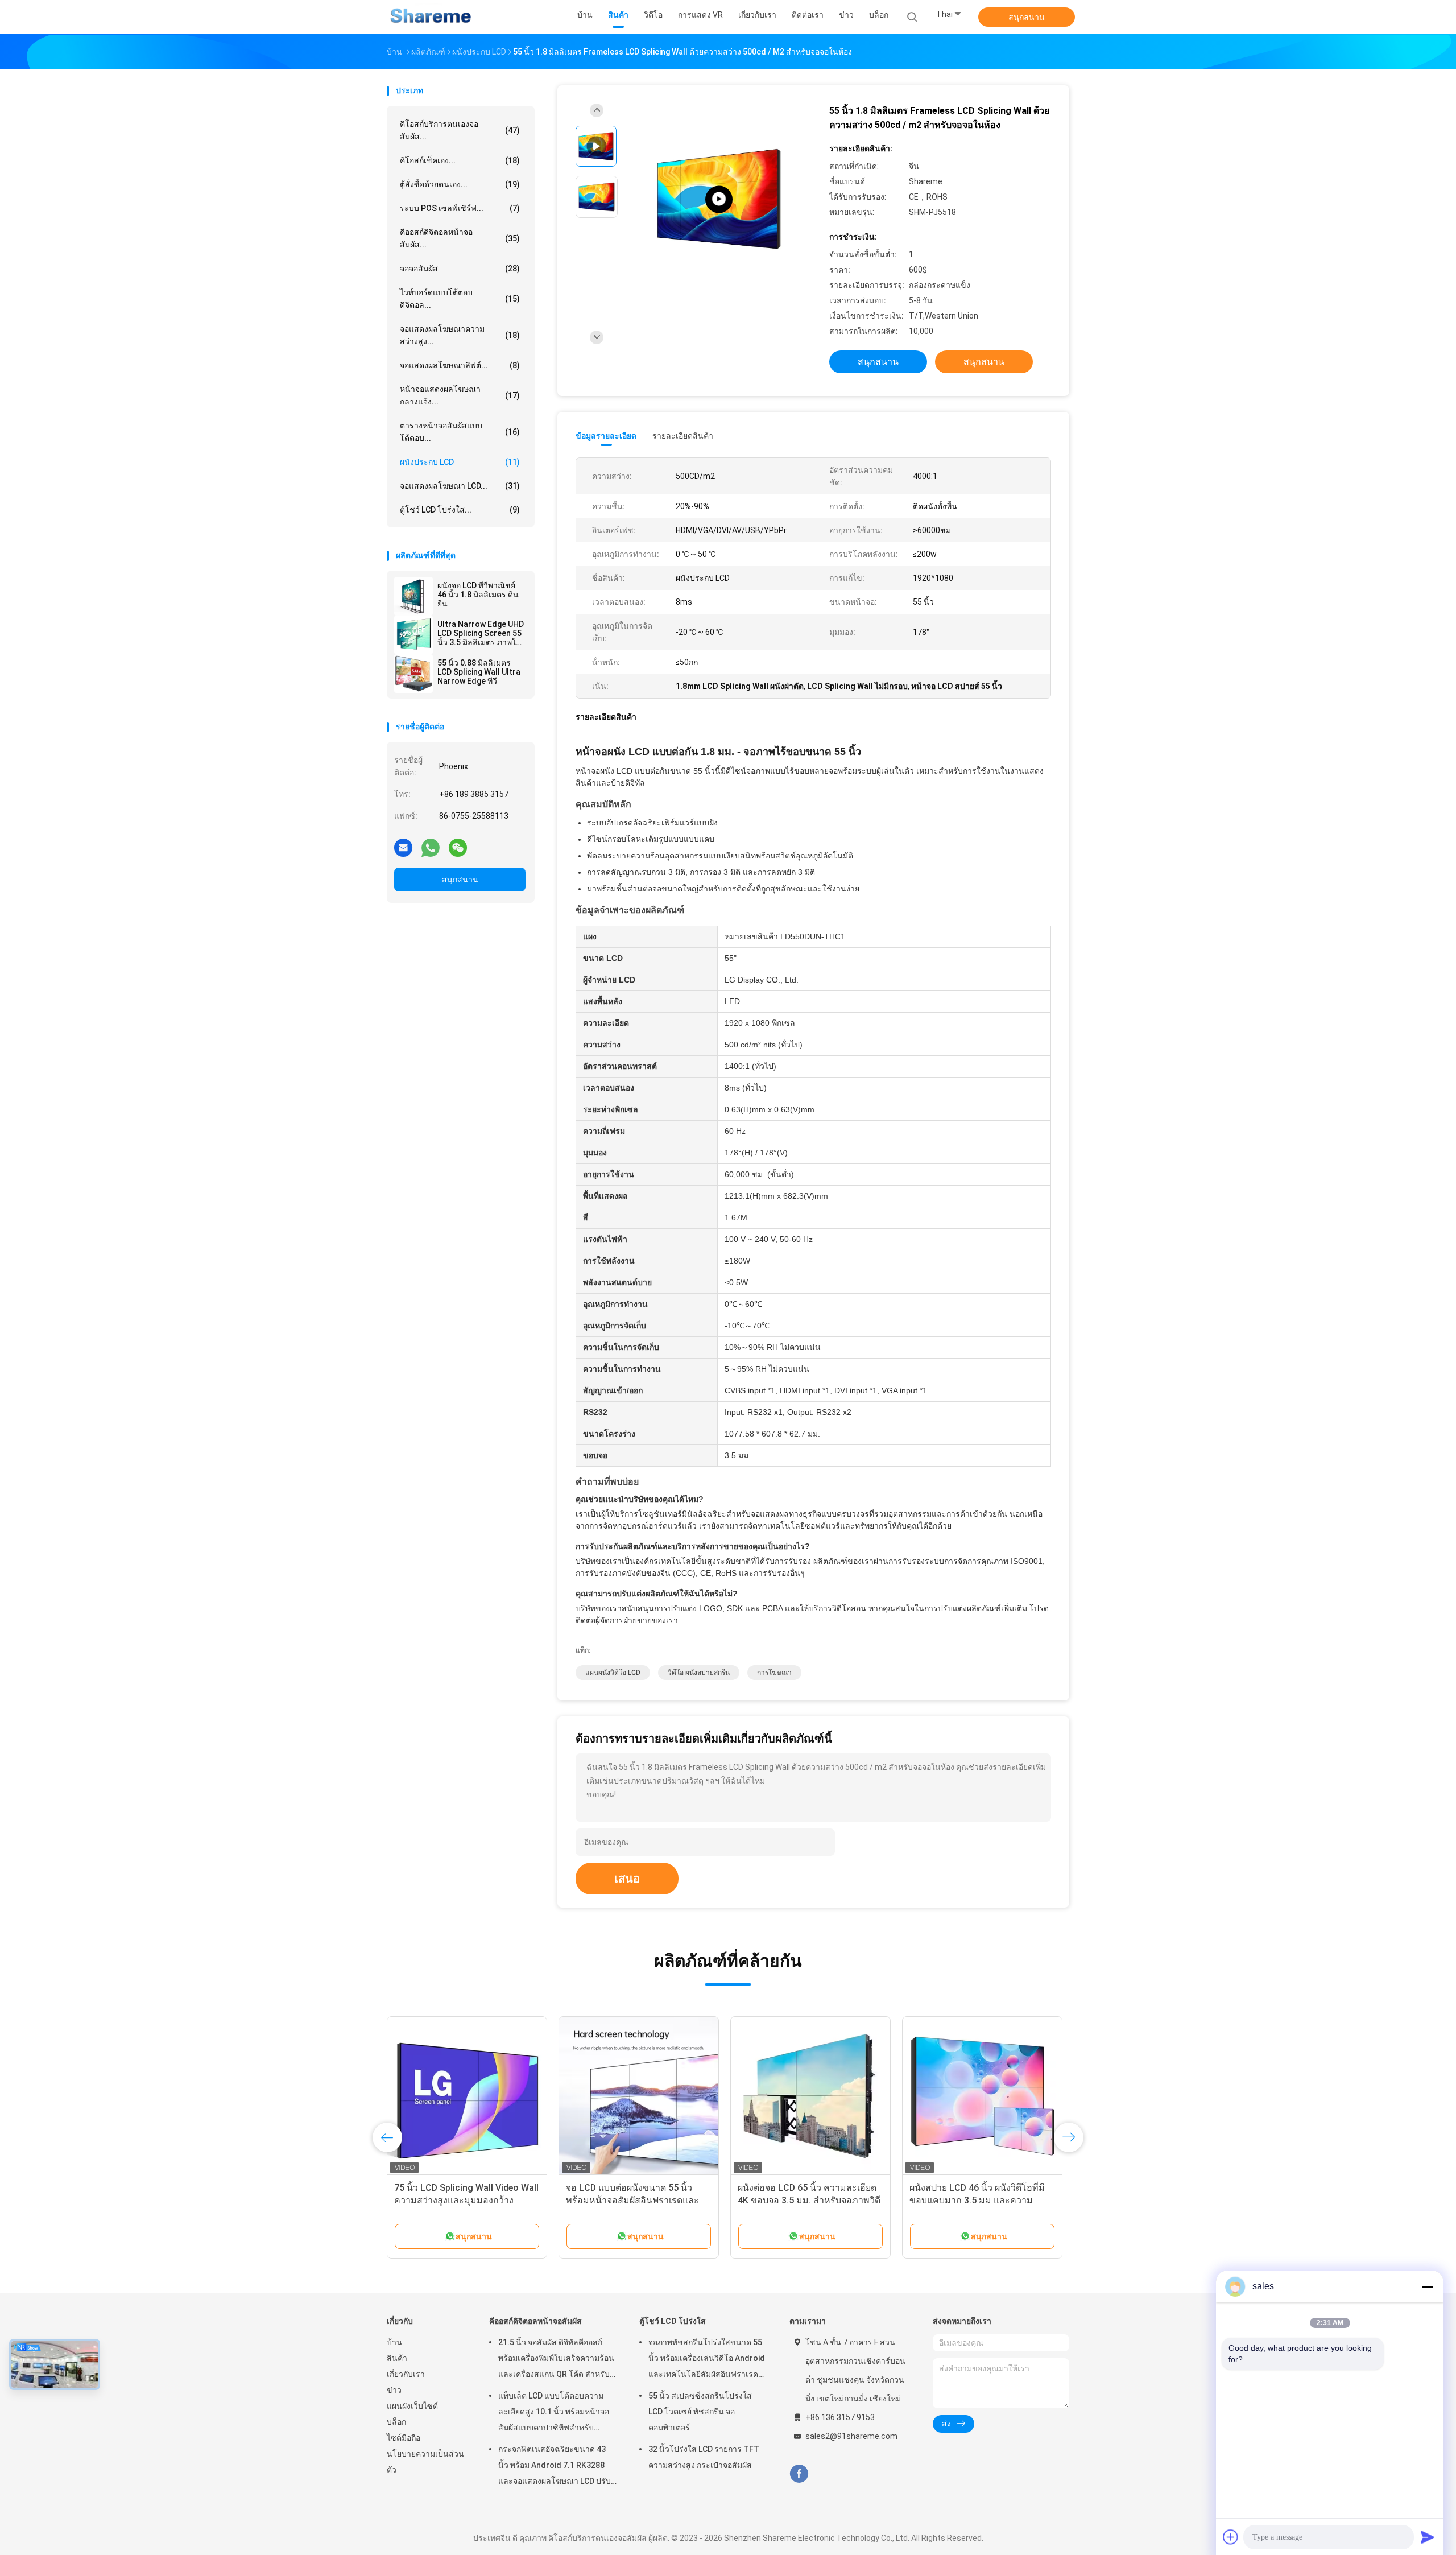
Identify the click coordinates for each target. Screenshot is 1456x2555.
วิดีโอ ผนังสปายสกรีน (699, 1673)
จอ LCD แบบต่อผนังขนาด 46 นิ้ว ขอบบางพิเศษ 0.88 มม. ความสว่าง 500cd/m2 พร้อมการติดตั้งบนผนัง (462, 2200)
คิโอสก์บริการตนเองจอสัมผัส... (460, 130)
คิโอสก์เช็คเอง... (460, 160)
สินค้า (397, 2358)
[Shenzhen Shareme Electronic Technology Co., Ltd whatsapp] (431, 847)
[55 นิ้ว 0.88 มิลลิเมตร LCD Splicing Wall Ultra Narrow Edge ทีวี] (413, 674)
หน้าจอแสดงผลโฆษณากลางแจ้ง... (460, 395)
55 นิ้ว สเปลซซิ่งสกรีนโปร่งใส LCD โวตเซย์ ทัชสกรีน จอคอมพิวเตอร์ (700, 2412)
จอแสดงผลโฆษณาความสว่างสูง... (460, 335)
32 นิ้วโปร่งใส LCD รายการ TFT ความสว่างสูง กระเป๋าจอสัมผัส (704, 2457)
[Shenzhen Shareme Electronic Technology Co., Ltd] (431, 17)
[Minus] (1428, 2286)
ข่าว (394, 2390)
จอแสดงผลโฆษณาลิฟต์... (460, 365)
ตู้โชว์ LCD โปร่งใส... (460, 510)
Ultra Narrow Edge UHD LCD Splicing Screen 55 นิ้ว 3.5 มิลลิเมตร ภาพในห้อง (481, 633)
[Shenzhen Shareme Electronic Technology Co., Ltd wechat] (458, 847)
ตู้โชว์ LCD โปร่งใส (673, 2321)
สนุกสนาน (1027, 17)
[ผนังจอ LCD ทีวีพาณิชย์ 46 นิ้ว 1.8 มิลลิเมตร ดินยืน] (413, 596)
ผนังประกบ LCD (460, 462)
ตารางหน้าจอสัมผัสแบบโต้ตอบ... (460, 432)
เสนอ (627, 1879)
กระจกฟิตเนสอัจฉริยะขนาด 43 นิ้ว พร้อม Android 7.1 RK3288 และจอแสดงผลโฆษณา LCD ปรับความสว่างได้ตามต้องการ (555, 2467)
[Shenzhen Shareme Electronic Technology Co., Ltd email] (403, 847)
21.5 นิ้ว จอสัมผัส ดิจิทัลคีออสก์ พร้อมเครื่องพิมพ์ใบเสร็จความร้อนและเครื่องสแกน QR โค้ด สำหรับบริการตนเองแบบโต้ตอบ (556, 2360)
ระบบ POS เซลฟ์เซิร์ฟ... (460, 208)
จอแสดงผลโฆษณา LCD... (460, 486)
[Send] (1428, 2537)
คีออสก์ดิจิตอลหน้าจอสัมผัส (535, 2321)
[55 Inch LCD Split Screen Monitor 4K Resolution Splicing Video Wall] (719, 199)
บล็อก (396, 2422)
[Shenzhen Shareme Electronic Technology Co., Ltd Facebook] (799, 2474)
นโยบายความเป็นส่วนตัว (425, 2462)
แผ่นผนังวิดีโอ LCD (613, 1673)
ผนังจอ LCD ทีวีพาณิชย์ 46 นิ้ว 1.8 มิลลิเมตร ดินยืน (478, 595)
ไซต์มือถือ (404, 2438)
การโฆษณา (774, 1673)
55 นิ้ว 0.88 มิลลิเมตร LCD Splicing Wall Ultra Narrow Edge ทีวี (479, 672)
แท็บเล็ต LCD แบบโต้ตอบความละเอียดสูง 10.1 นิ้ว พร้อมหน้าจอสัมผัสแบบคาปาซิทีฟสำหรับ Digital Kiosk (554, 2413)
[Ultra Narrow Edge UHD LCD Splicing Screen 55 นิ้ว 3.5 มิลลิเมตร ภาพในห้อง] (413, 635)
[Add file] (1231, 2537)
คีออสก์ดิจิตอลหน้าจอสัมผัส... (460, 238)
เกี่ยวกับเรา (406, 2374)
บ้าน (394, 2342)
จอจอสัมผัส (460, 269)
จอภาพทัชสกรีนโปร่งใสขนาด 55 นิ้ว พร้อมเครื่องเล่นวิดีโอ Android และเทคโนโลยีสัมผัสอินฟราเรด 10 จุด (707, 2360)
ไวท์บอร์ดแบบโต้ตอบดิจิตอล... (460, 299)
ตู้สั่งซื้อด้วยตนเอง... (460, 184)
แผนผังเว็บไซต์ (412, 2406)
